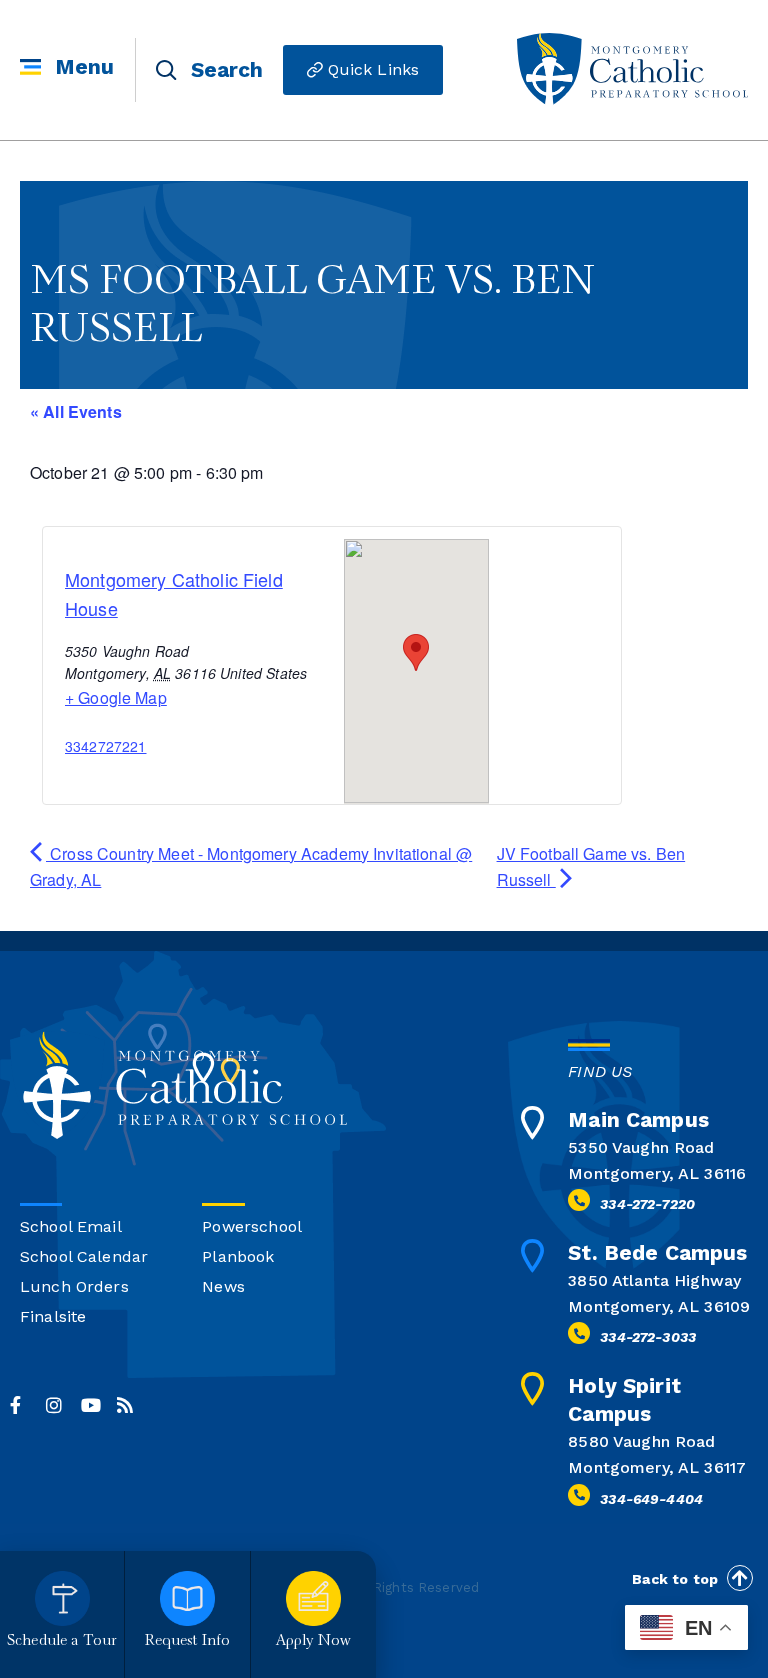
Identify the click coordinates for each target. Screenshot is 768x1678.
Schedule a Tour (62, 1641)
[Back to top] (740, 1578)
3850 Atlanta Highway (654, 1280)
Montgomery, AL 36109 (659, 1306)
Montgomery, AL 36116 (657, 1173)
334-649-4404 (651, 1499)
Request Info (188, 1641)
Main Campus (638, 1119)
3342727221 (106, 746)
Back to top (675, 1579)
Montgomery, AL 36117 (657, 1467)
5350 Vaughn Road (641, 1147)
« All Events (76, 411)
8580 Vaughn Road (641, 1441)
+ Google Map (116, 697)
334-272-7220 (647, 1204)
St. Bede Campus (657, 1252)
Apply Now (313, 1641)
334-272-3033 (648, 1337)
